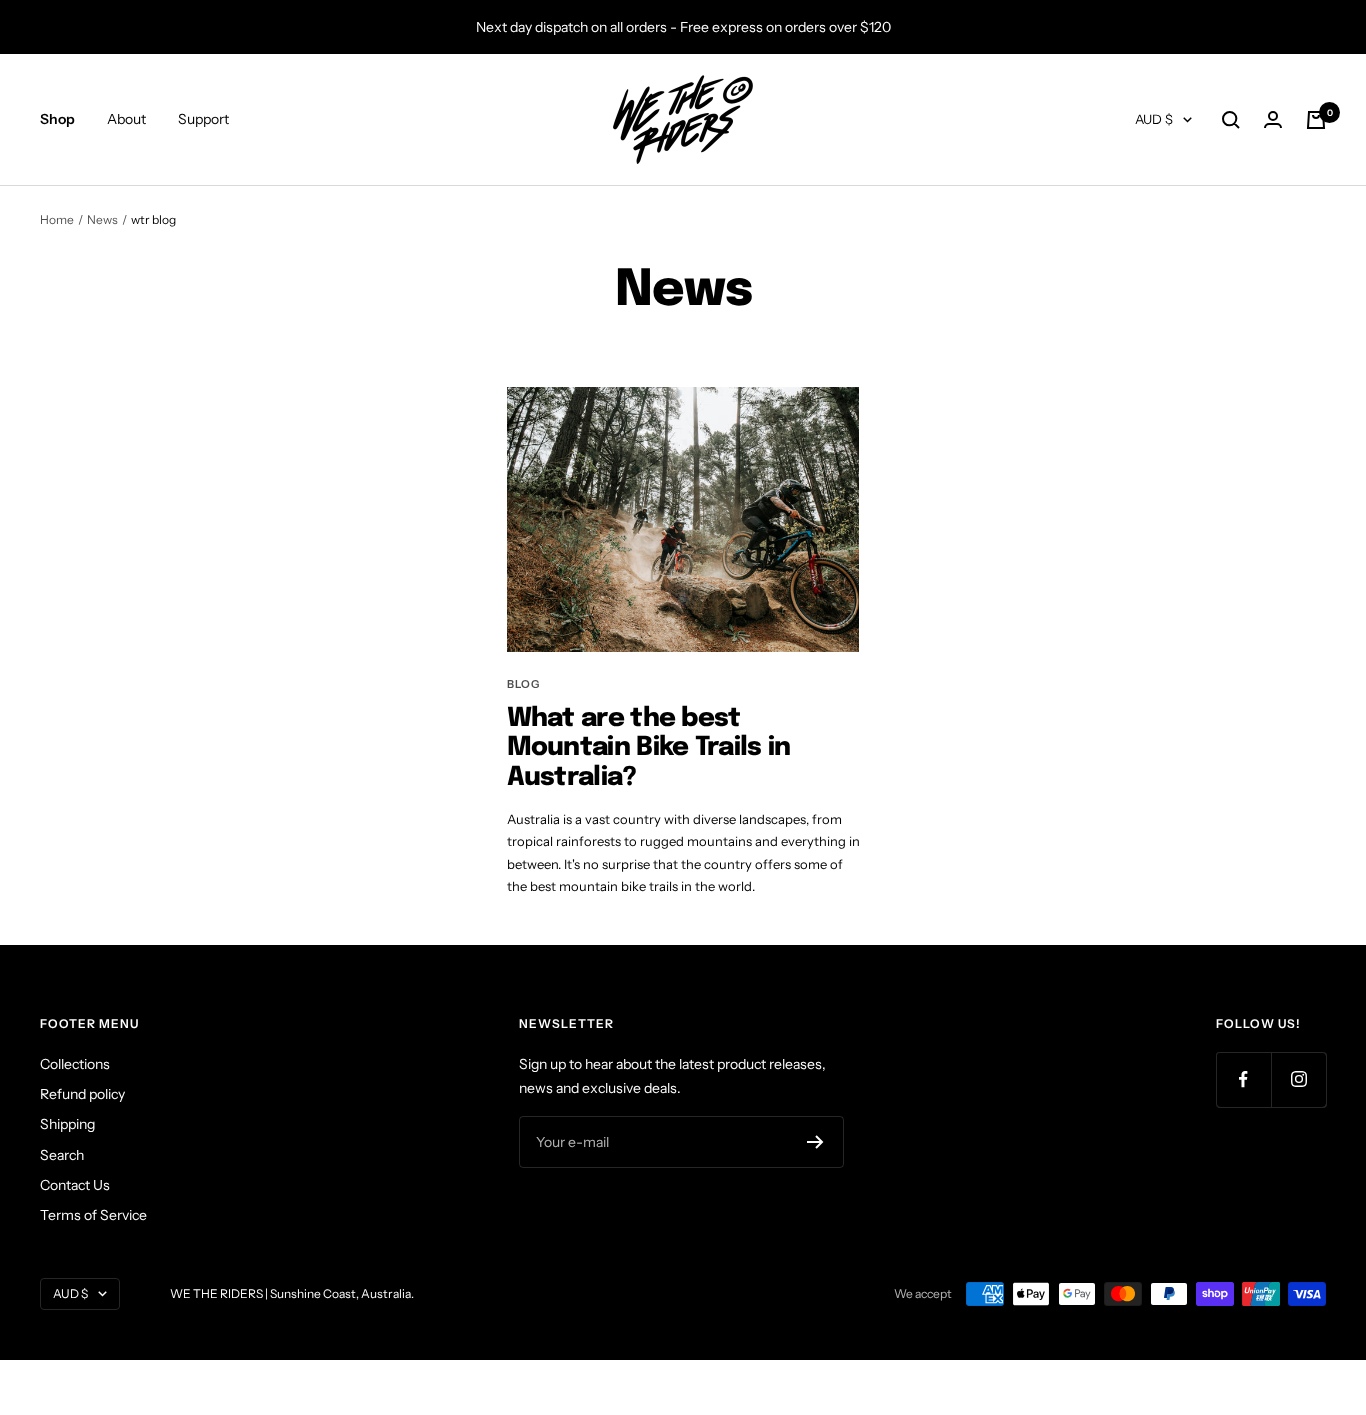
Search (62, 1155)
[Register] (815, 1142)
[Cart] (1316, 120)
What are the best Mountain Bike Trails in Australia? (649, 748)
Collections (75, 1064)
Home (57, 219)
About (126, 120)
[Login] (1273, 120)
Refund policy (82, 1094)
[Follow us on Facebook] (1243, 1079)
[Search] (1231, 120)
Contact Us (75, 1185)
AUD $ (1154, 120)
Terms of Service (93, 1215)
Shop (57, 120)
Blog (523, 684)
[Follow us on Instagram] (1298, 1079)
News (102, 219)
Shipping (67, 1124)
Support (203, 120)
